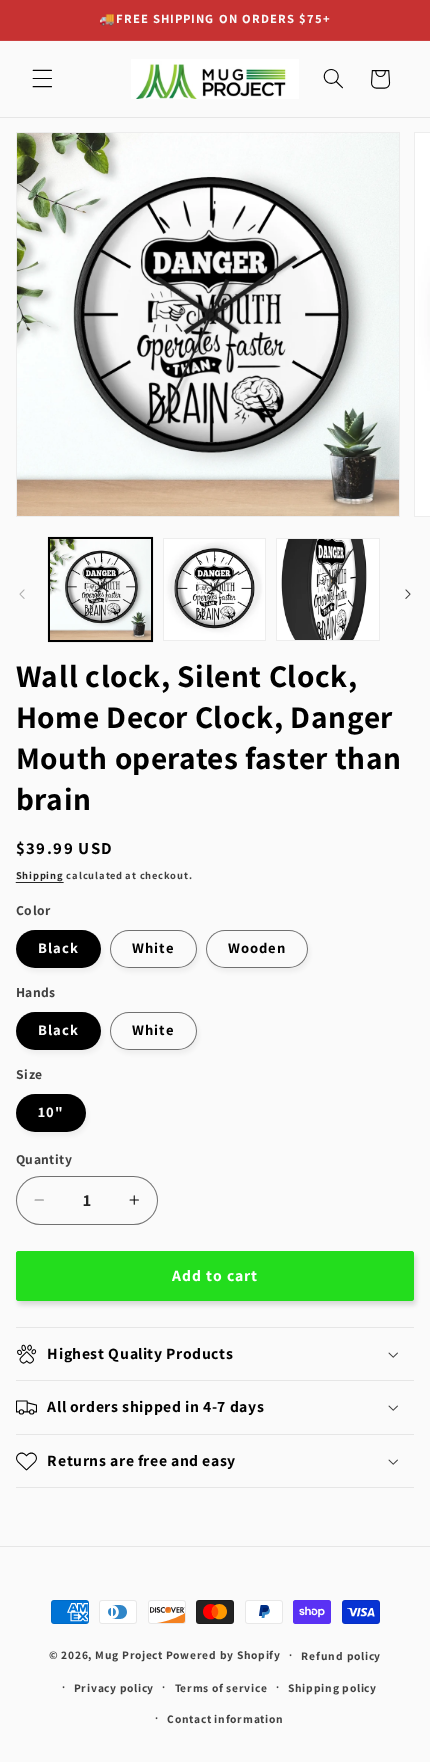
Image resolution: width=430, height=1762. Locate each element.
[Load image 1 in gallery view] (100, 589)
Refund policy (341, 1655)
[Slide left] (22, 594)
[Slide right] (408, 594)
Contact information (225, 1718)
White (153, 947)
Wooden (257, 947)
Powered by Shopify (223, 1654)
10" (51, 1111)
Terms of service (221, 1687)
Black (58, 947)
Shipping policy (332, 1687)
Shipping (40, 875)
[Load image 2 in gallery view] (214, 589)
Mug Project (129, 1654)
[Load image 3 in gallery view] (327, 589)
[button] (42, 79)
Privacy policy (114, 1687)
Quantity (44, 1159)
